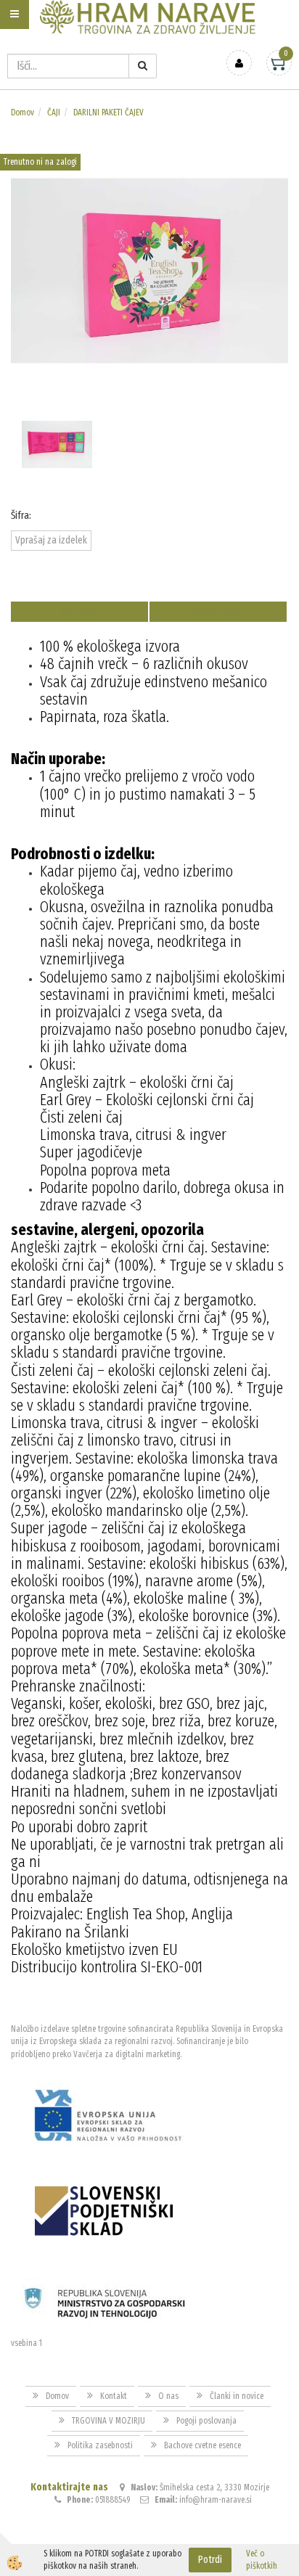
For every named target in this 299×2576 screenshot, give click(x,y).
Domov (22, 112)
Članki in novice (237, 2396)
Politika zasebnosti (100, 2445)
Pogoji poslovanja (206, 2421)
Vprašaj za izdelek (51, 540)
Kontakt (114, 2396)
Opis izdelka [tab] (79, 611)
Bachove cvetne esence (202, 2445)
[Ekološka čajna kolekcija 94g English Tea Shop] (149, 270)
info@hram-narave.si (216, 2500)
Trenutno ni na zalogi (40, 162)
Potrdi (210, 2560)
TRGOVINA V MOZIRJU (108, 2421)
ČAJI (54, 112)
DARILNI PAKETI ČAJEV (108, 112)
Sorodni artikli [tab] (218, 611)
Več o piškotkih (262, 2560)
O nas (168, 2396)
